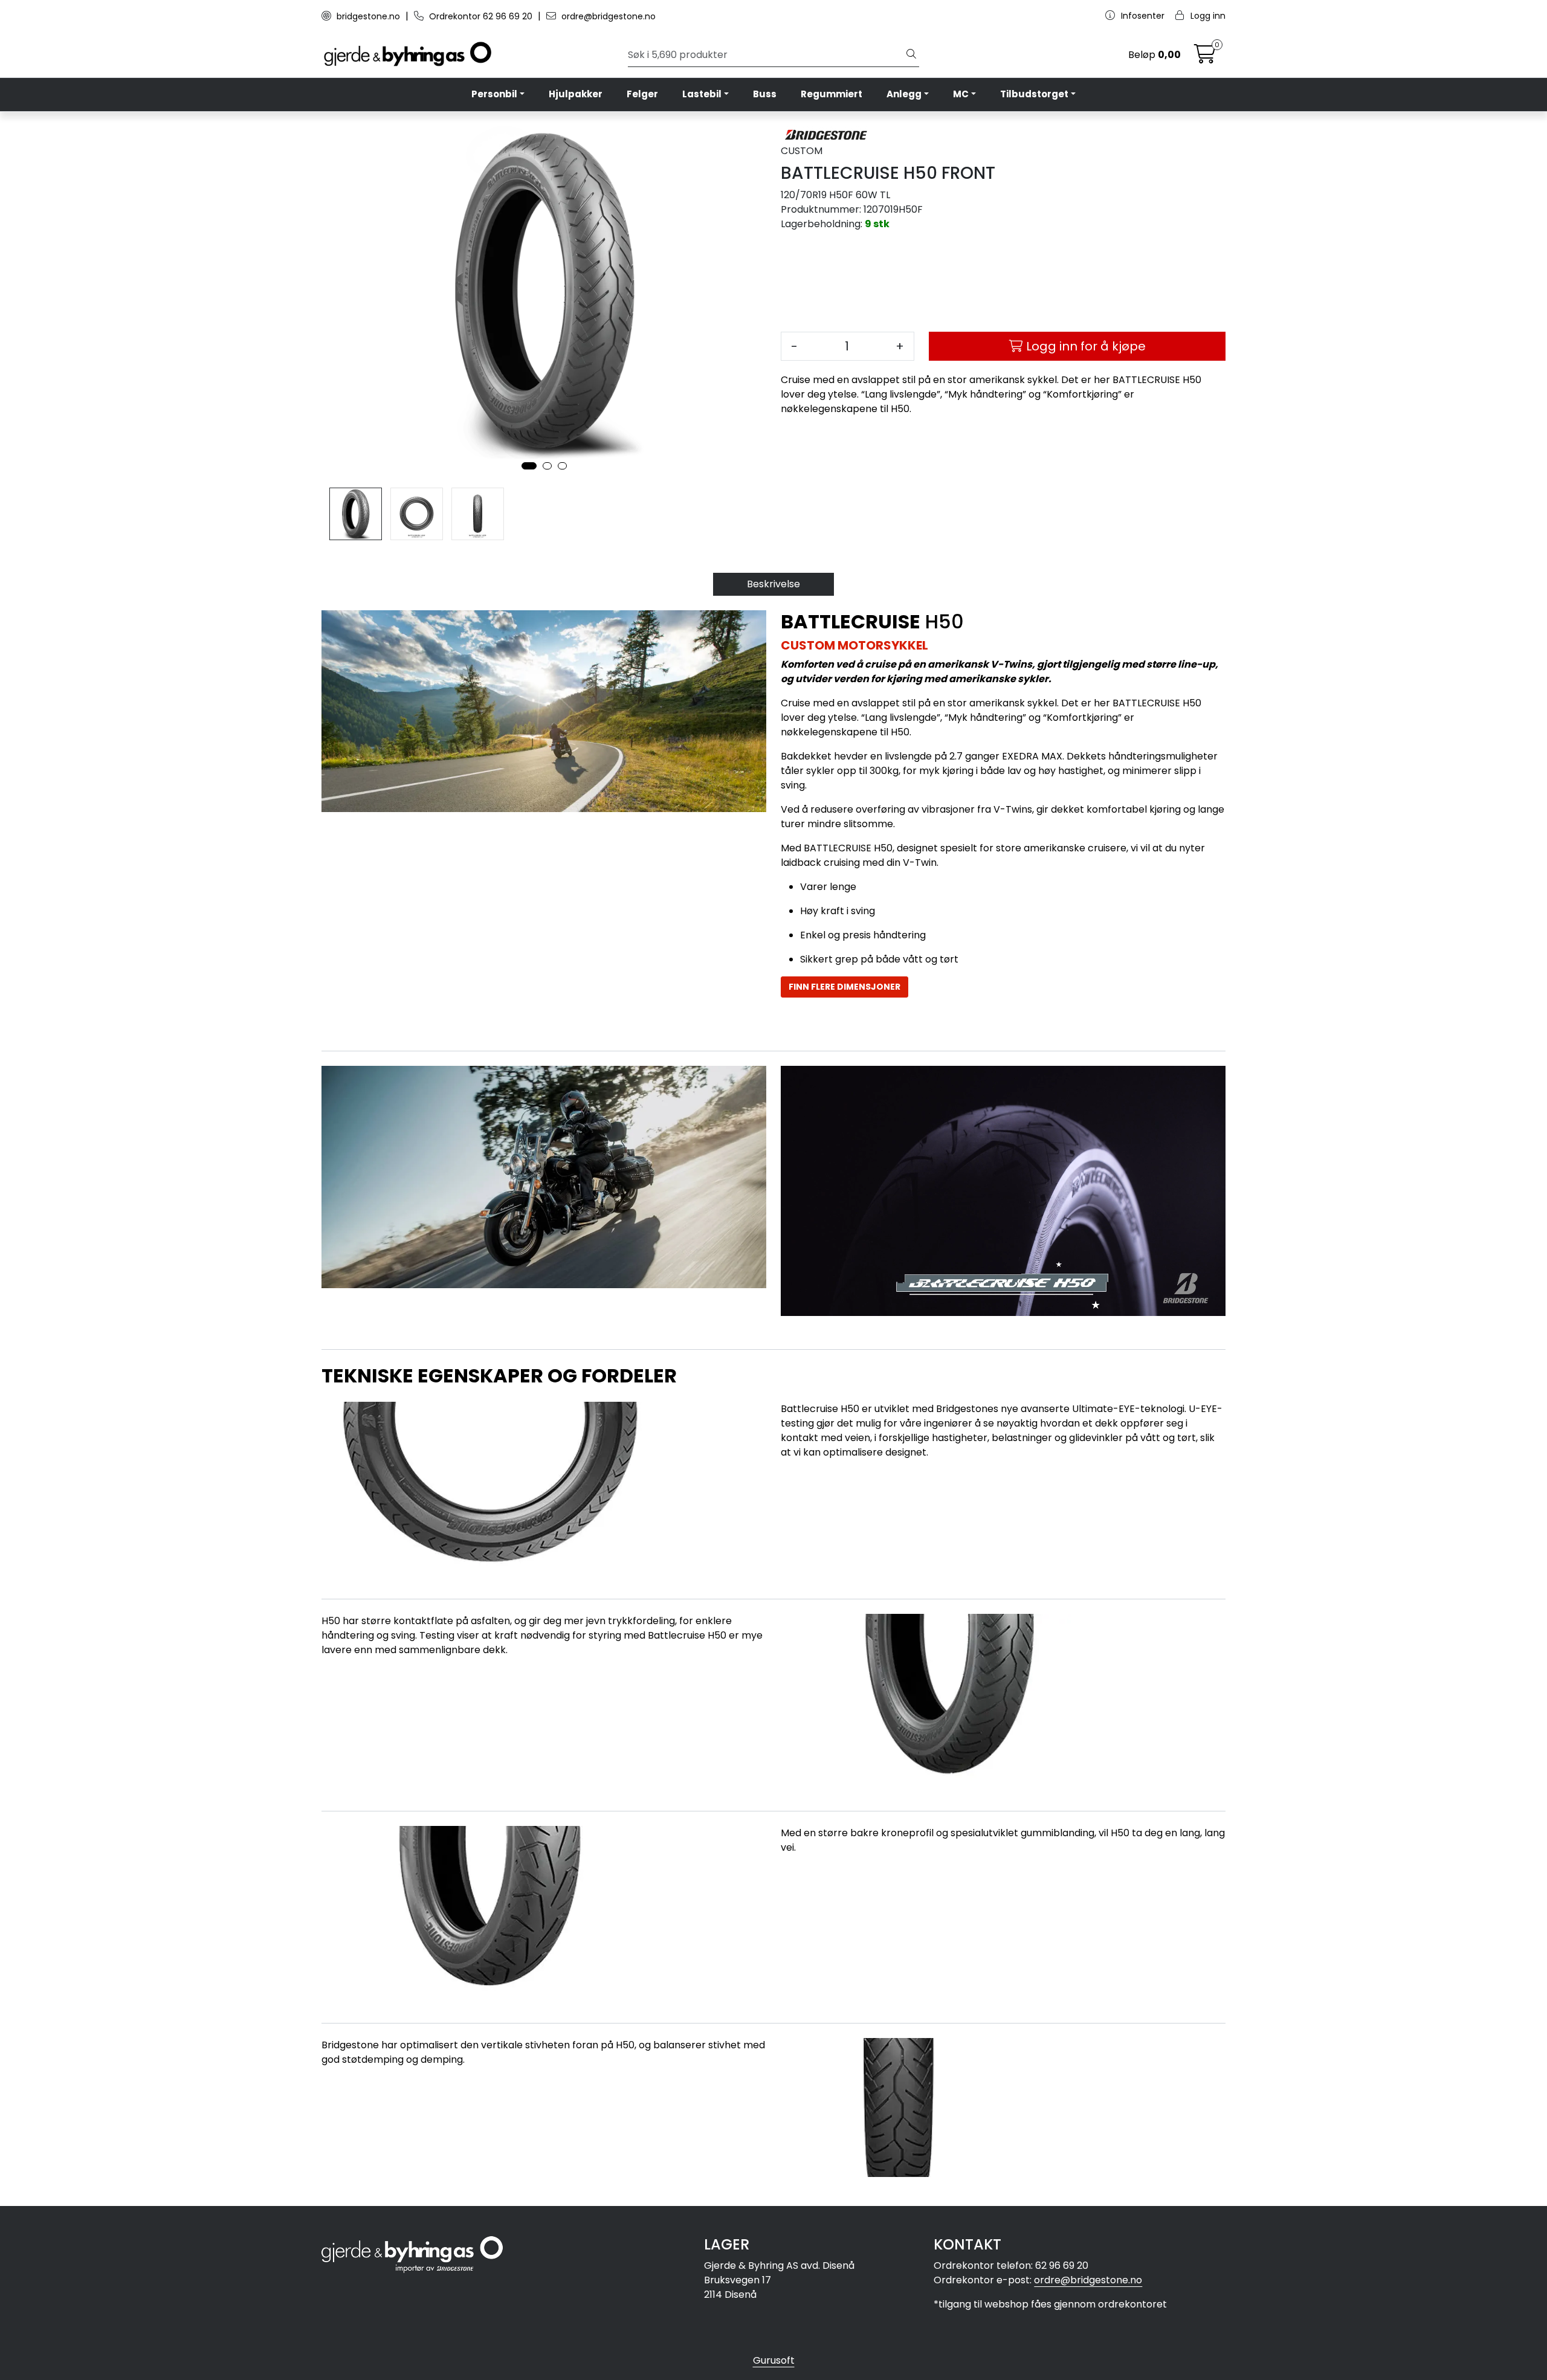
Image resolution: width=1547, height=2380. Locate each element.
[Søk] (911, 55)
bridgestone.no (368, 16)
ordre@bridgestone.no (607, 16)
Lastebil (702, 94)
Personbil (494, 94)
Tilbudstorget (1034, 94)
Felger (642, 94)
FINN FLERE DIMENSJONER (845, 987)
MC (961, 94)
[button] (529, 466)
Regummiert (832, 94)
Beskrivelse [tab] (773, 584)
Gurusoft (774, 2360)
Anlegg (904, 94)
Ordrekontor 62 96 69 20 (481, 16)
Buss (765, 94)
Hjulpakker (576, 94)
